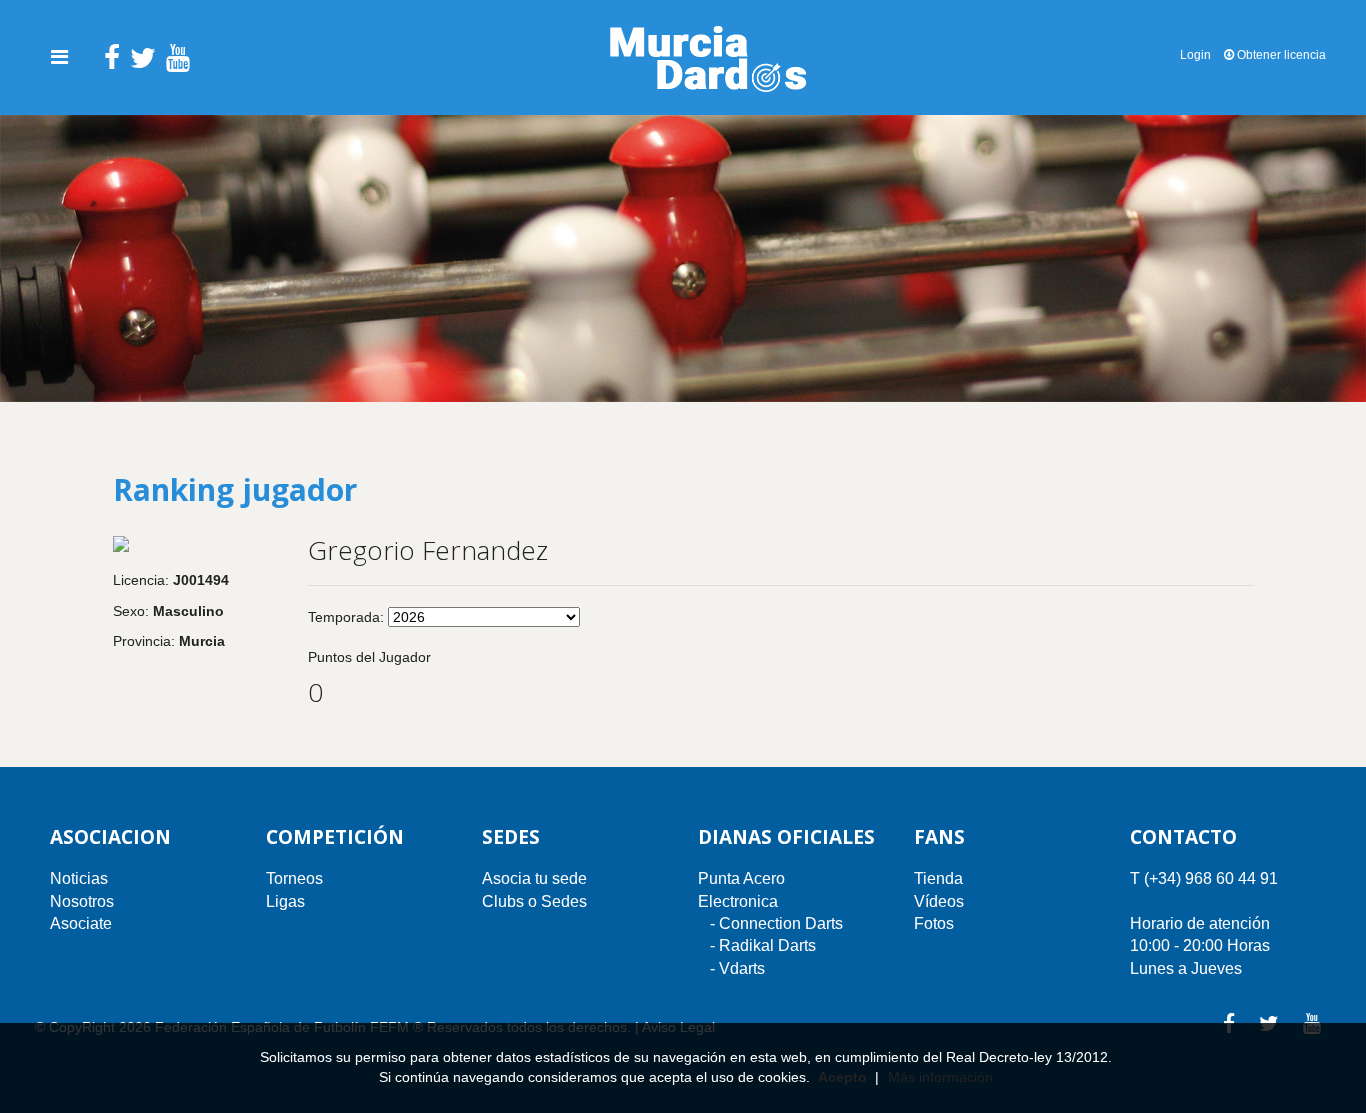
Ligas (285, 901)
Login (1195, 55)
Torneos (294, 878)
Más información (940, 1077)
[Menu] (59, 57)
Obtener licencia (1280, 55)
